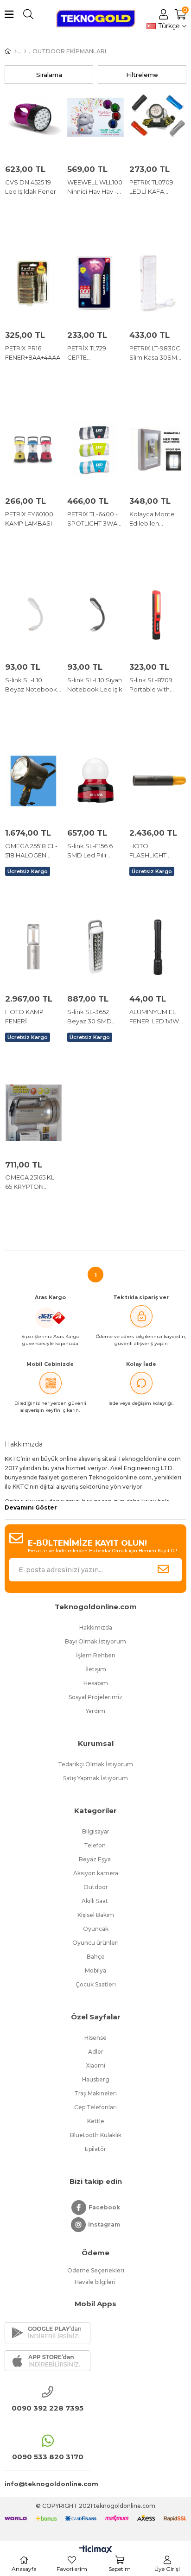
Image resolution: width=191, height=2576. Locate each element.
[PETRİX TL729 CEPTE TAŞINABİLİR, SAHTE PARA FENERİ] (95, 283)
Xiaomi (95, 2065)
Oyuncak (96, 1929)
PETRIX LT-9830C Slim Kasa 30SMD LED (156, 353)
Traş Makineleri (95, 2093)
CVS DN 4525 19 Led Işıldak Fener (31, 187)
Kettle (96, 2121)
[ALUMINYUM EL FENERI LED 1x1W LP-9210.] (158, 947)
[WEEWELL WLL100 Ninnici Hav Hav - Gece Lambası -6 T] (95, 117)
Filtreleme (142, 75)
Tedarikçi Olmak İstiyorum (95, 1764)
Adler (96, 2052)
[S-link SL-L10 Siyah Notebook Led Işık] (95, 615)
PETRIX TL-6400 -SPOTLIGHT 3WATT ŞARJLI (95, 519)
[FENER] (25, 51)
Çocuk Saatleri (96, 1984)
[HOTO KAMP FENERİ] (33, 947)
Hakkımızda (96, 1627)
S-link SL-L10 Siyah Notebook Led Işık (95, 685)
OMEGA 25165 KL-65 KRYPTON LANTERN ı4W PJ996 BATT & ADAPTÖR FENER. (32, 1182)
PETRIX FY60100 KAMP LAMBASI (29, 519)
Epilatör (95, 2149)
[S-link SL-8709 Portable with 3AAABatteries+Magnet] (158, 615)
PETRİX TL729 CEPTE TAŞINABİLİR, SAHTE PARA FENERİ (87, 353)
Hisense (95, 2038)
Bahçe (96, 1957)
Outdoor (96, 1887)
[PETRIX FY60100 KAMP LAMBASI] (33, 449)
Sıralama (49, 75)
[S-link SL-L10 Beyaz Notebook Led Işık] (33, 615)
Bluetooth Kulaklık (96, 2135)
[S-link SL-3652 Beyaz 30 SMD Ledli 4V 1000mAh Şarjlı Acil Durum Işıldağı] (95, 947)
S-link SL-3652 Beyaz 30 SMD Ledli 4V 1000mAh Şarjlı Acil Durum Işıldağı (94, 1017)
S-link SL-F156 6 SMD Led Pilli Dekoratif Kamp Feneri (91, 851)
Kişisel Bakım (96, 1915)
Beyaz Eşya (95, 1859)
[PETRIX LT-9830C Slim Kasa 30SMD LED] (158, 283)
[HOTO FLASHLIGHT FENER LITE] (158, 781)
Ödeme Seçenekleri (96, 2270)
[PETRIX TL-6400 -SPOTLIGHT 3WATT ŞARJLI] (95, 449)
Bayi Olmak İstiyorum (95, 1641)
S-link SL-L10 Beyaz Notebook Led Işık (31, 685)
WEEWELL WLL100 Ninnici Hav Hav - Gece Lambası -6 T (95, 187)
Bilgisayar (96, 1831)
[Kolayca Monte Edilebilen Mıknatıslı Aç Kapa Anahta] (158, 449)
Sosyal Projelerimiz (95, 1697)
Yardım (95, 1711)
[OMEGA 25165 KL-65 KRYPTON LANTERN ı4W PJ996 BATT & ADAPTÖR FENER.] (33, 1113)
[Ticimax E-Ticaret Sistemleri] (96, 2550)
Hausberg (96, 2079)
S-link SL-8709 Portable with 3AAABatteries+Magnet (158, 685)
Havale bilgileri (96, 2282)
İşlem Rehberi (96, 1655)
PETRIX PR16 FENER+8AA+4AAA (33, 353)
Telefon (95, 1845)
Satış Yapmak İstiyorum (95, 1778)
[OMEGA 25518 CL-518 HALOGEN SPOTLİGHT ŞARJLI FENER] (33, 781)
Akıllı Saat (95, 1901)
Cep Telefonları (95, 2107)
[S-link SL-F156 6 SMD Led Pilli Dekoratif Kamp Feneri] (95, 781)
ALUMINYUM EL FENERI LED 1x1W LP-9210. (154, 1017)
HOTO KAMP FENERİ (24, 1016)
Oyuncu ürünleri (95, 1943)
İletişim (96, 1669)
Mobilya (95, 1970)
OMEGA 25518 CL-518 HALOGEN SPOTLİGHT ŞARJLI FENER (33, 851)
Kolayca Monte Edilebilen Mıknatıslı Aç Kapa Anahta (156, 519)
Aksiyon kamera (96, 1873)
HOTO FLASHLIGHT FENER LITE (148, 851)
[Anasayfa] (16, 51)
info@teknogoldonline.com (48, 2484)
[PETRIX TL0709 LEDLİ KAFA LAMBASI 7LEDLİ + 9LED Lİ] (158, 117)
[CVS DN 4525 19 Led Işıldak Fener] (33, 117)
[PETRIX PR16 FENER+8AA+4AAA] (33, 283)
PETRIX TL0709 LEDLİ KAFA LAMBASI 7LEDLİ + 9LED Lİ (156, 187)
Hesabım (96, 1683)
